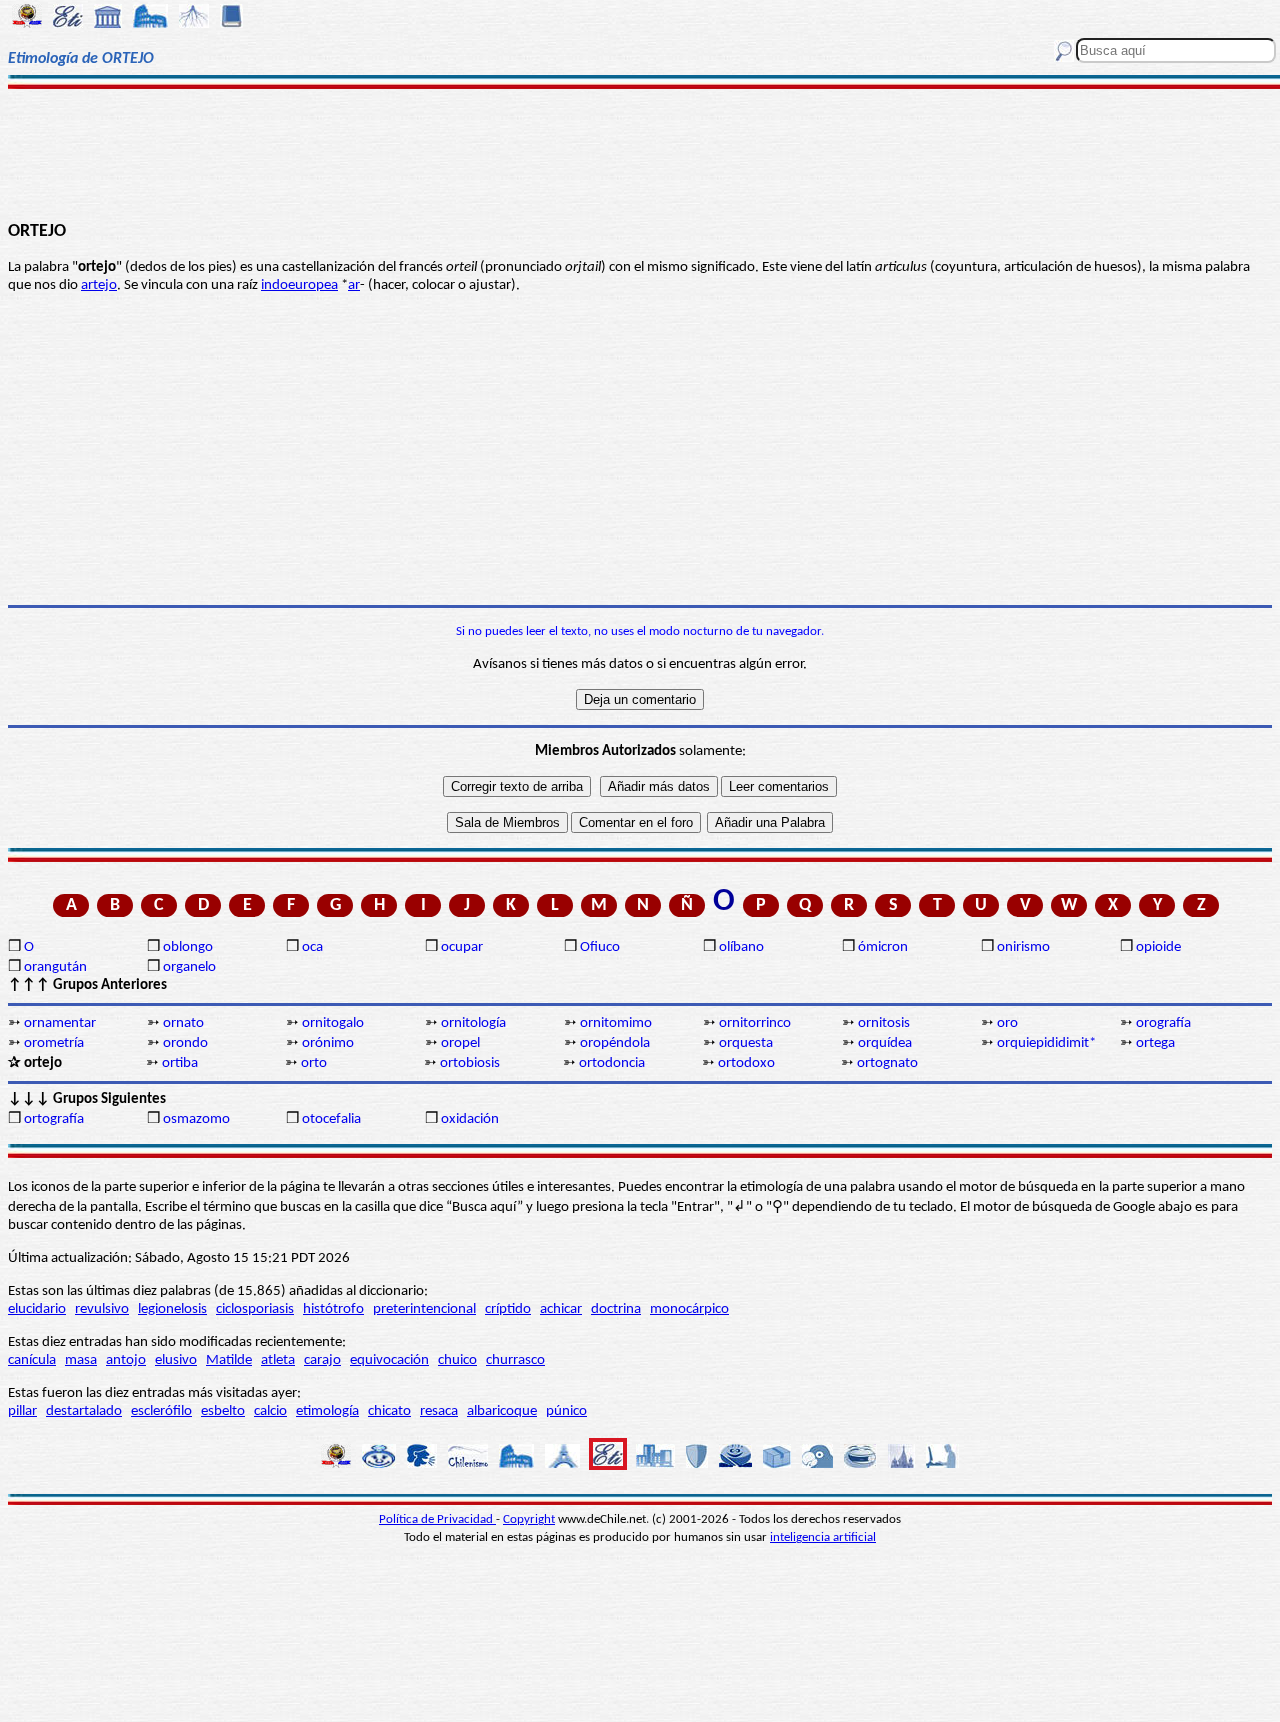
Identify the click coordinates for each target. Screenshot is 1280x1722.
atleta (278, 1360)
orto (314, 1063)
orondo (185, 1043)
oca (312, 947)
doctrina (616, 1309)
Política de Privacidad (437, 1519)
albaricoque (502, 1411)
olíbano (741, 947)
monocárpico (689, 1309)
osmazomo (196, 1119)
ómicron (883, 947)
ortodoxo (746, 1063)
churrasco (515, 1360)
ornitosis (884, 1023)
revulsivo (102, 1309)
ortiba (180, 1063)
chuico (457, 1360)
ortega (1155, 1043)
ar (354, 285)
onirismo (1023, 947)
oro (1007, 1023)
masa (81, 1360)
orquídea (885, 1043)
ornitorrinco (755, 1023)
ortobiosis (470, 1063)
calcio (270, 1411)
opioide (1158, 947)
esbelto (223, 1411)
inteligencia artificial (823, 1537)
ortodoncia (612, 1063)
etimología (327, 1411)
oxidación (470, 1119)
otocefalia (331, 1119)
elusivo (176, 1360)
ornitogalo (333, 1023)
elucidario (37, 1309)
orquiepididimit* (1046, 1043)
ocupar (462, 947)
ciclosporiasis (255, 1309)
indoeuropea (299, 285)
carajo (322, 1360)
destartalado (84, 1411)
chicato (389, 1411)
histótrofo (333, 1309)
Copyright (529, 1519)
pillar (22, 1411)
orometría (54, 1043)
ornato (183, 1023)
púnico (566, 1411)
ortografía (54, 1119)
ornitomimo (616, 1023)
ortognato (887, 1063)
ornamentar (60, 1023)
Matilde (229, 1360)
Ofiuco (600, 947)
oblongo (188, 947)
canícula (32, 1360)
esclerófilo (161, 1411)
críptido (508, 1309)
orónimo (328, 1043)
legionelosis (172, 1309)
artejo (99, 285)
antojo (126, 1360)
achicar (561, 1309)
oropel (460, 1043)
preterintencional (424, 1309)
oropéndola (615, 1043)
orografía (1163, 1023)
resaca (439, 1411)
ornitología (473, 1023)
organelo (189, 967)
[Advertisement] (640, 152)
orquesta (746, 1043)
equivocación (389, 1360)
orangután (55, 967)
